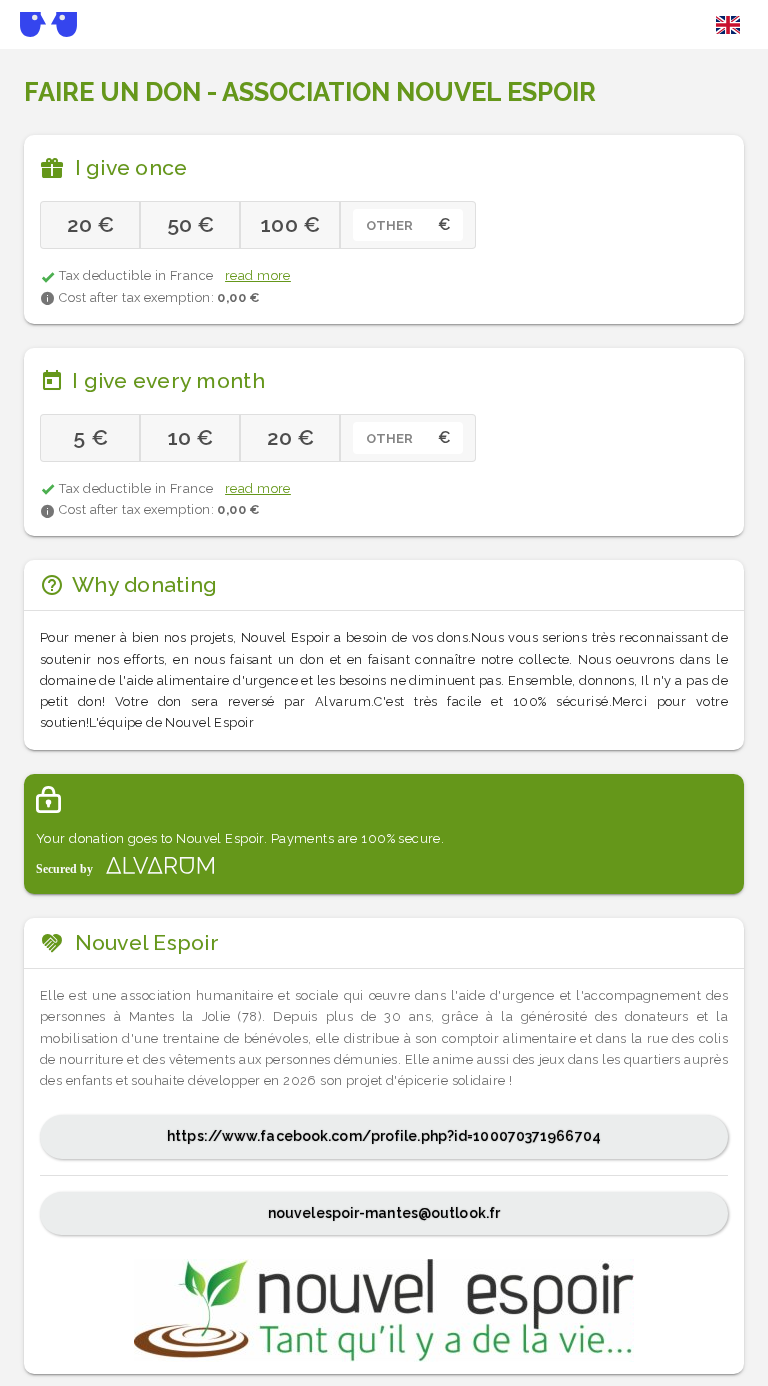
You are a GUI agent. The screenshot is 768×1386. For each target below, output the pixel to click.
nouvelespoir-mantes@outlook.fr (384, 1213)
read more (258, 275)
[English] (728, 25)
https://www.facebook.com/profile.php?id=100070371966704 (384, 1136)
